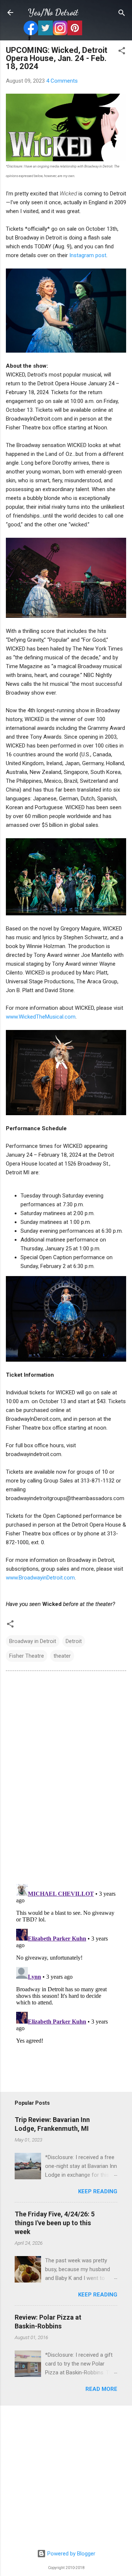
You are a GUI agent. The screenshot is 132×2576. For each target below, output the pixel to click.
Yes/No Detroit (53, 12)
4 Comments (62, 81)
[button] (122, 51)
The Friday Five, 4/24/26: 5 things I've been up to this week (55, 2223)
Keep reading (98, 2191)
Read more (101, 2389)
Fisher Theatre (27, 1656)
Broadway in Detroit (33, 1641)
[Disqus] (66, 1777)
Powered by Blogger (71, 2554)
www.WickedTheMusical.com (41, 1017)
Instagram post (88, 255)
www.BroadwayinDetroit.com (40, 1578)
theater (62, 1656)
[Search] (122, 13)
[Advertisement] (66, 2478)
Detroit (74, 1641)
